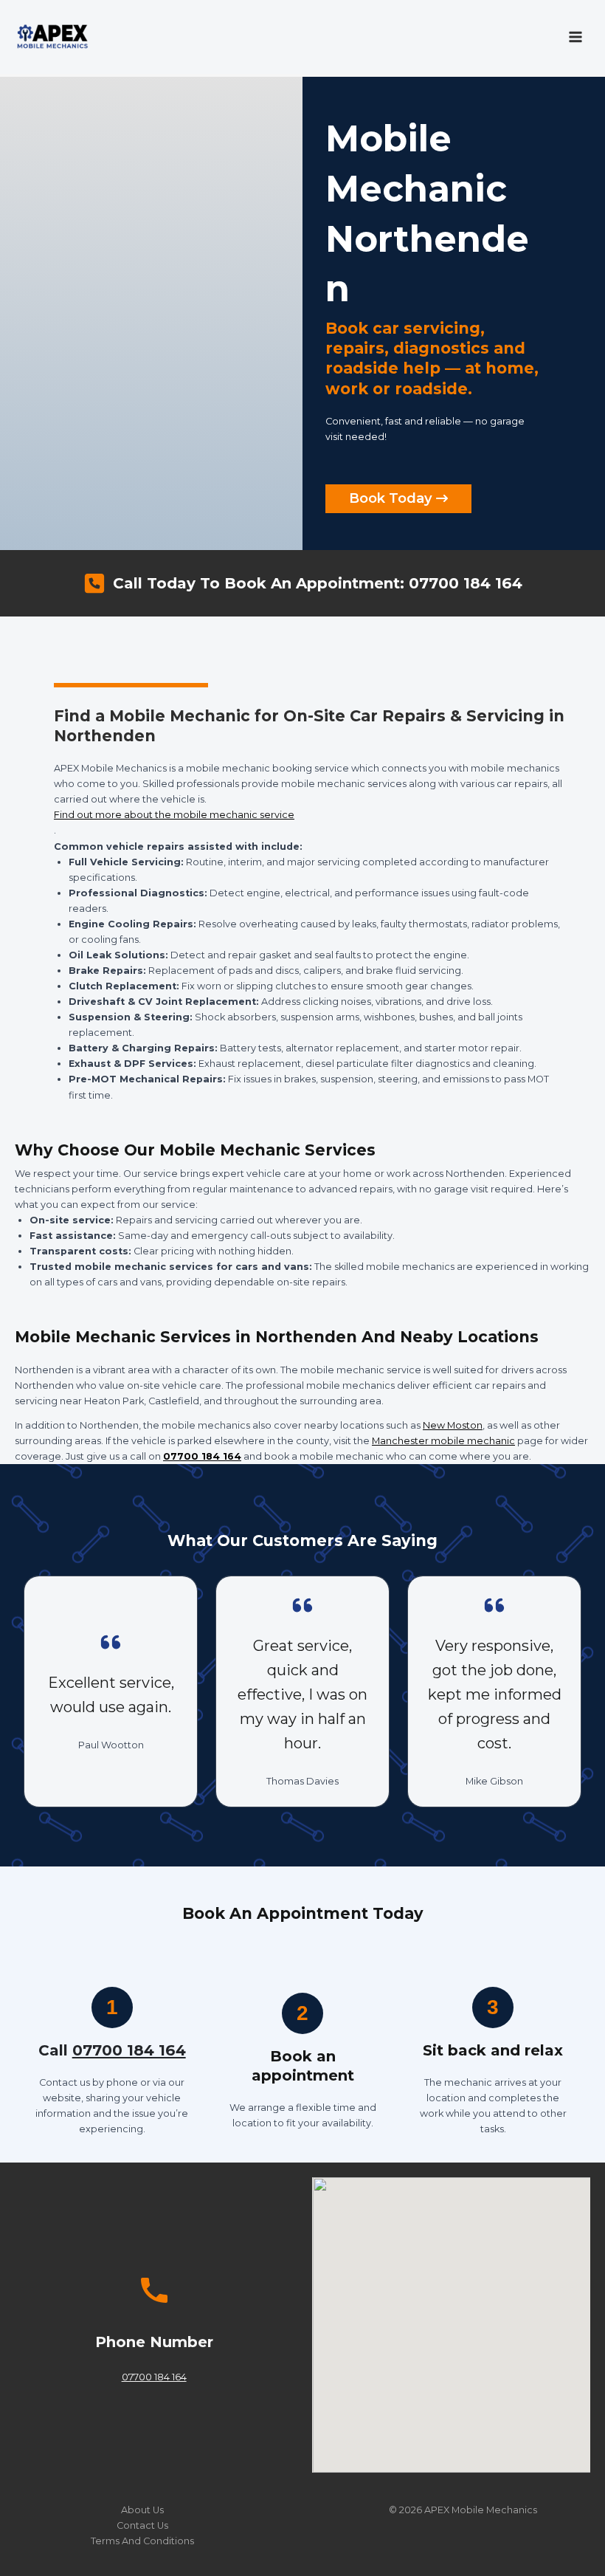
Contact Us (142, 2525)
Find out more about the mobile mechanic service (174, 815)
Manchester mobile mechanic (443, 1441)
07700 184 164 (202, 1456)
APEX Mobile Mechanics (481, 2510)
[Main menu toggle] (576, 37)
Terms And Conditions (142, 2541)
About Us (142, 2510)
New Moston (453, 1425)
